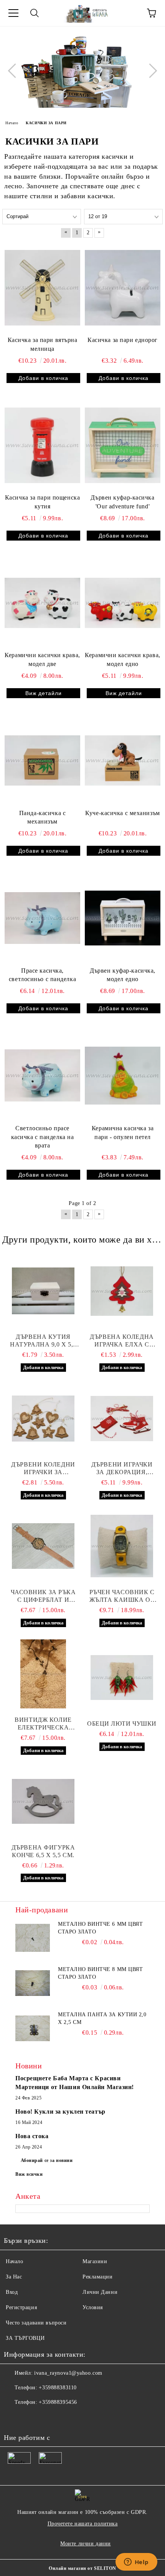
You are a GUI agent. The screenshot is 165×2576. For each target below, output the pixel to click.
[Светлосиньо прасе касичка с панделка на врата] (42, 1075)
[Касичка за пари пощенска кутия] (42, 445)
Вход (12, 2292)
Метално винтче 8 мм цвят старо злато (100, 1973)
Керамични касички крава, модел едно (122, 659)
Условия (93, 2307)
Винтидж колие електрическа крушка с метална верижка (43, 1724)
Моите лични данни (86, 2544)
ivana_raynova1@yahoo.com (68, 2373)
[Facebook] (14, 2418)
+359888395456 (58, 2402)
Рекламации (98, 2277)
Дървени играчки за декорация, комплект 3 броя (122, 1469)
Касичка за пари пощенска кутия (42, 502)
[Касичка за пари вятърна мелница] (42, 288)
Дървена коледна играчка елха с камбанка (122, 1341)
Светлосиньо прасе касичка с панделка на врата (43, 1137)
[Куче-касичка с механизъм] (123, 760)
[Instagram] (48, 2418)
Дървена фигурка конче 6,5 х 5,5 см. (43, 1851)
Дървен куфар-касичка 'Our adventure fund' (122, 502)
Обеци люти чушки (122, 1724)
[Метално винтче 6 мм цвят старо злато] (33, 1938)
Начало (14, 2261)
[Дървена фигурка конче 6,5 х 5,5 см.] (43, 1802)
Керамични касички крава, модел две (42, 659)
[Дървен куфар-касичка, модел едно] (123, 918)
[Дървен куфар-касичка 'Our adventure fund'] (123, 445)
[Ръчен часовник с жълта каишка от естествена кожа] (122, 1546)
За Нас (14, 2277)
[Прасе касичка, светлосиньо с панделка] (42, 918)
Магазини (95, 2261)
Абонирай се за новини (47, 2160)
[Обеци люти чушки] (122, 1678)
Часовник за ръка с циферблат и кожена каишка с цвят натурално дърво (43, 1596)
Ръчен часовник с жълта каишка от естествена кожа (122, 1596)
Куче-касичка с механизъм (122, 813)
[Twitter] (31, 2418)
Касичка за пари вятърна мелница (43, 344)
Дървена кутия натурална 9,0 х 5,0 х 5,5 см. (43, 1341)
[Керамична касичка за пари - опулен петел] (123, 1075)
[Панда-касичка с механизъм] (42, 760)
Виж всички (29, 2174)
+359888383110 (58, 2388)
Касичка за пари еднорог (123, 340)
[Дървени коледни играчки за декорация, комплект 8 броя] (43, 1419)
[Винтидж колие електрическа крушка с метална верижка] (43, 1674)
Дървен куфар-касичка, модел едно (123, 975)
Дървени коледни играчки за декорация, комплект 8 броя (43, 1469)
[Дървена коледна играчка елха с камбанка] (122, 1291)
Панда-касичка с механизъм (42, 817)
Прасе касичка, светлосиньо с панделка (42, 975)
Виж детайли (44, 693)
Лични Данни (100, 2292)
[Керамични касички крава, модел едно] (123, 603)
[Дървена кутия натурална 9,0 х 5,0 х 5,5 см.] (43, 1291)
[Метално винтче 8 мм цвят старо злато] (33, 1983)
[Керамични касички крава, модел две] (42, 603)
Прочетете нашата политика (83, 2524)
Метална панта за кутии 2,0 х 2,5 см (102, 2018)
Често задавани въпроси (36, 2323)
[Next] (150, 71)
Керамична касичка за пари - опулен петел (123, 1133)
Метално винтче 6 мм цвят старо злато (100, 1928)
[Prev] (15, 71)
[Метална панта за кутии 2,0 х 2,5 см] (33, 2028)
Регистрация (21, 2307)
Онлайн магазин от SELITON (82, 2568)
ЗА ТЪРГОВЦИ (25, 2338)
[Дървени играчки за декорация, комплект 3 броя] (122, 1419)
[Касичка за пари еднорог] (123, 288)
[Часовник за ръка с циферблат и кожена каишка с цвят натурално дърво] (43, 1546)
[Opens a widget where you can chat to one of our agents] (136, 2563)
